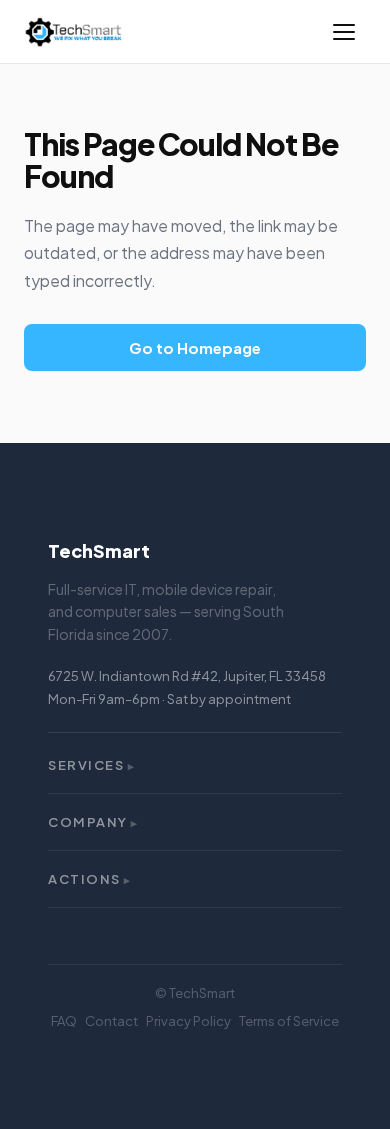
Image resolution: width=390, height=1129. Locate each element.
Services (92, 765)
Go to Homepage (195, 347)
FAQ (64, 1021)
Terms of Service (289, 1021)
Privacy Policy (188, 1021)
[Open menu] (344, 32)
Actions (90, 879)
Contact (111, 1021)
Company (93, 822)
